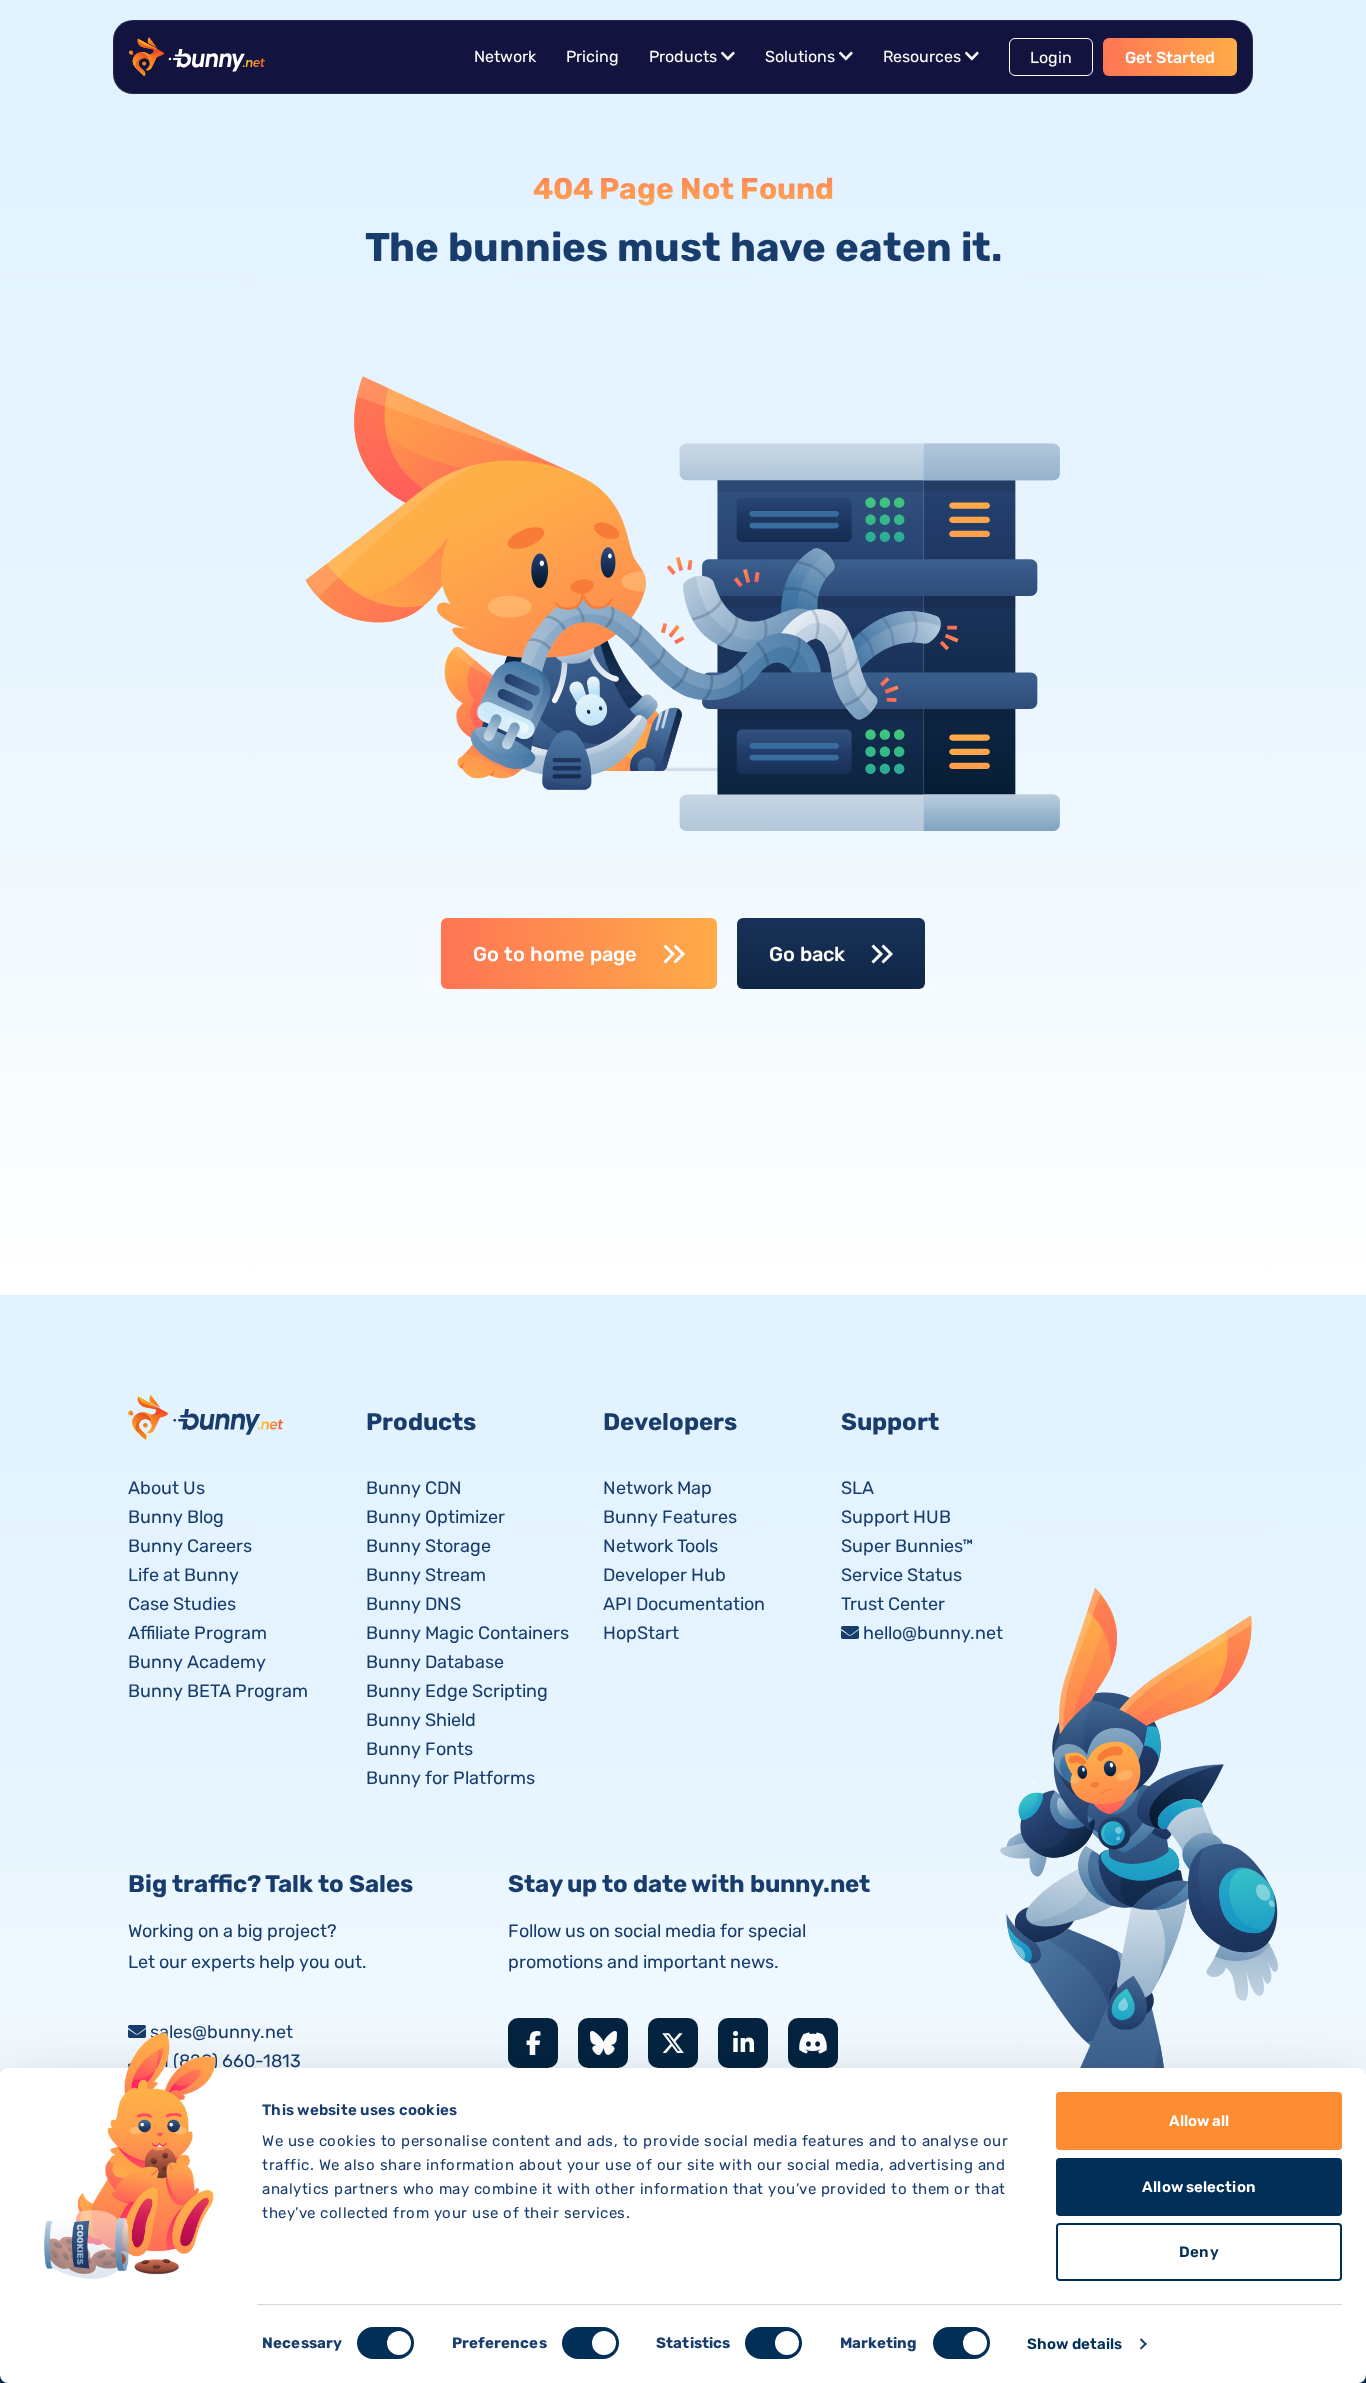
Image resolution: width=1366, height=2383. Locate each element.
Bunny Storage (428, 1546)
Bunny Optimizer (435, 1517)
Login (1051, 57)
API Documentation (684, 1604)
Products (683, 56)
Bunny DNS (413, 1604)
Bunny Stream (426, 1575)
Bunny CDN (414, 1488)
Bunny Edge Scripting (457, 1691)
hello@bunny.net (933, 1633)
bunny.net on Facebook (533, 2043)
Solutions (800, 56)
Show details (1074, 2344)
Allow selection (1199, 2187)
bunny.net (207, 1417)
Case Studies (182, 1604)
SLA (857, 1488)
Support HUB (896, 1517)
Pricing (592, 56)
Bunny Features (670, 1517)
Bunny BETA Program (218, 1691)
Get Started (1170, 57)
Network (505, 56)
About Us (166, 1488)
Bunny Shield (421, 1720)
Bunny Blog (176, 1517)
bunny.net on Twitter (673, 2043)
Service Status (901, 1575)
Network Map (657, 1488)
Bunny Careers (190, 1546)
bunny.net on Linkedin (743, 2043)
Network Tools (660, 1546)
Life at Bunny (183, 1575)
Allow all (1199, 2121)
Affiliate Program (197, 1633)
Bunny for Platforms (450, 1778)
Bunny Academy (197, 1662)
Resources (922, 56)
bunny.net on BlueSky (603, 2043)
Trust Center (893, 1604)
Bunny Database (435, 1662)
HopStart (641, 1633)
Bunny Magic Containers (467, 1633)
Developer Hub (664, 1575)
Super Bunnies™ (907, 1546)
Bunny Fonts (419, 1749)
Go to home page (555, 954)
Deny (1198, 2252)
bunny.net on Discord (813, 2043)
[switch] (590, 2343)
